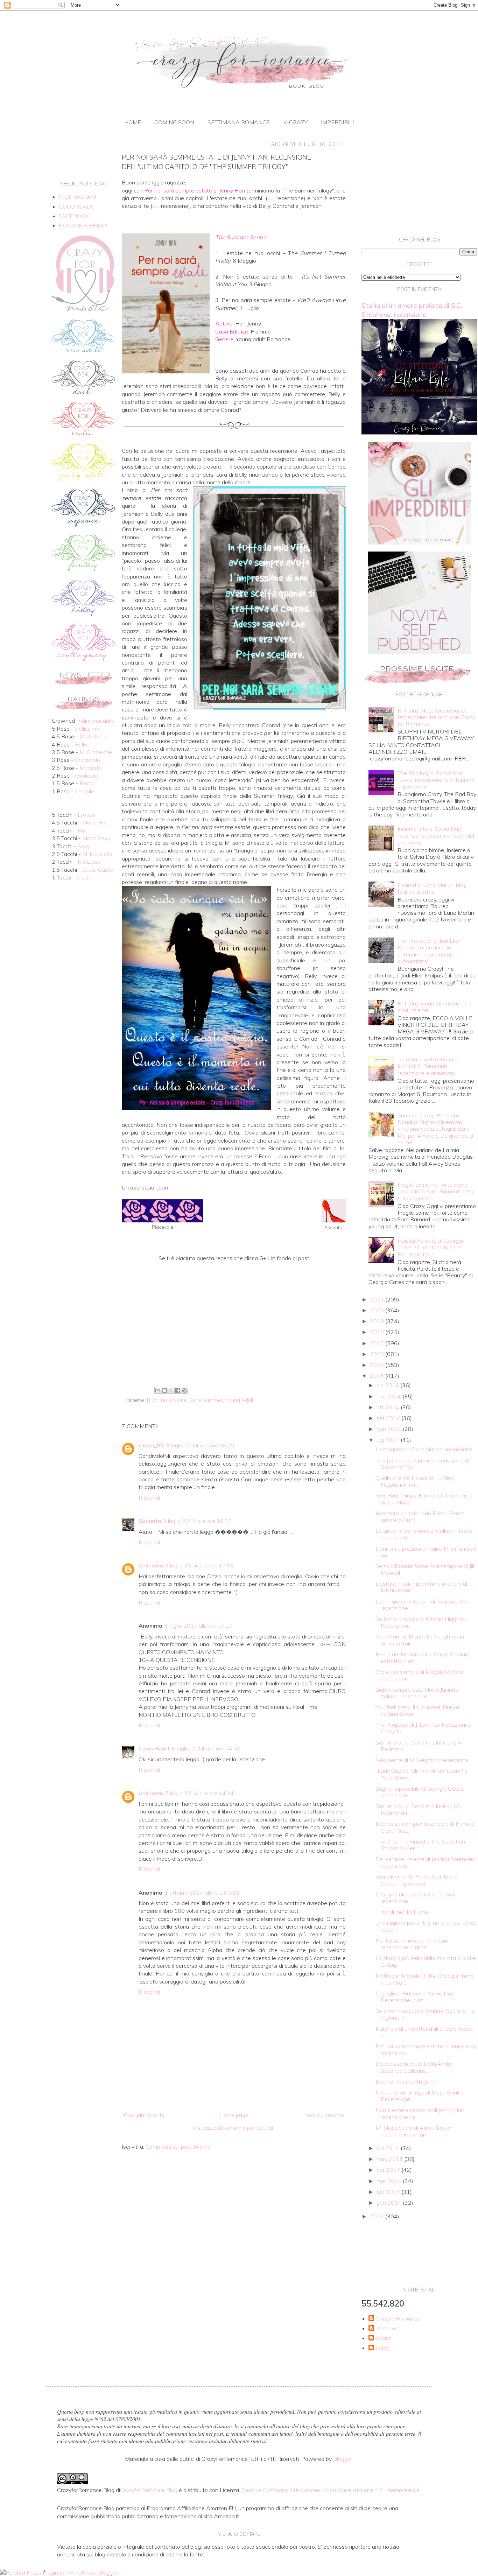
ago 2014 (390, 1429)
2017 (378, 1343)
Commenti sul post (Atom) (178, 2147)
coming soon (174, 122)
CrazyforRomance (398, 2319)
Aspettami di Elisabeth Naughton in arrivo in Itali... (420, 1640)
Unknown (151, 1565)
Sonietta (150, 1521)
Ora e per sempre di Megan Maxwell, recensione (421, 1675)
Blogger (343, 2459)
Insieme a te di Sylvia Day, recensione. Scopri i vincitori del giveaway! (436, 835)
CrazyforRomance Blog (149, 2490)
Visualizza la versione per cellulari (234, 2128)
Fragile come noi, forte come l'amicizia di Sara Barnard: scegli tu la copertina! (437, 1191)
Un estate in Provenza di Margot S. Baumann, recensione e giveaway (428, 1066)
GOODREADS (77, 206)
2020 (378, 1310)
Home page (234, 2115)
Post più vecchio (324, 2115)
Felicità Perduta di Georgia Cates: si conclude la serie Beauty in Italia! (430, 1247)
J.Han (153, 1400)
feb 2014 (389, 2192)
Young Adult (239, 1400)
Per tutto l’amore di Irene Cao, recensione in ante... (412, 1944)
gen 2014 (390, 2203)
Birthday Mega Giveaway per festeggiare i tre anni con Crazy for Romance (436, 717)
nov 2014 (389, 1396)
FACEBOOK (74, 216)
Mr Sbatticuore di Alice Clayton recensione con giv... (414, 2131)
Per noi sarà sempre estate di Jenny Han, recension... (426, 2049)
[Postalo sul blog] (164, 1390)
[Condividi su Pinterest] (184, 1390)
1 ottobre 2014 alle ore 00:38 (202, 1893)
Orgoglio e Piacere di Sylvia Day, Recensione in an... (415, 1997)
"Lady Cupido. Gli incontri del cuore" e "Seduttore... (421, 1774)
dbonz (383, 2338)
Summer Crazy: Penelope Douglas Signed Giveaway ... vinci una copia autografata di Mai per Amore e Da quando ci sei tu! (435, 1129)
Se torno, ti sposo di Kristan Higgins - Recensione (421, 1622)
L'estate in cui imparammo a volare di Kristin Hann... (421, 1587)
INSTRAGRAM (77, 197)
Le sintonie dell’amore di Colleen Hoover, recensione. (425, 1534)
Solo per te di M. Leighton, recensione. (423, 1760)
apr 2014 (389, 2170)
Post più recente (144, 2115)
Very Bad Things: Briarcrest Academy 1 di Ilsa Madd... (424, 1499)
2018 (378, 1332)
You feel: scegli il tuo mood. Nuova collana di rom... (417, 1710)
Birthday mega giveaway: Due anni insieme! (435, 1007)
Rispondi (149, 1498)
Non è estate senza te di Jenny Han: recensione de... (420, 2113)
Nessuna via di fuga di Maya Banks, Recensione (420, 2096)
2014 (378, 1376)
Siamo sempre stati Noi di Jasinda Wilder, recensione (417, 1693)
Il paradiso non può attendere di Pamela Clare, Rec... (425, 1827)
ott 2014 (389, 1407)
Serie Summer (206, 1400)
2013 (378, 2216)
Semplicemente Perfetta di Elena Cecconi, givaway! (417, 1880)
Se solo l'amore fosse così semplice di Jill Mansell (425, 1569)
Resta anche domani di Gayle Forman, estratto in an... (422, 1658)
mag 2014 (390, 2159)
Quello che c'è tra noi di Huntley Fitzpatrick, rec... (415, 1481)
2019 (378, 1321)
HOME (133, 122)
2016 (378, 1354)
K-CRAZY (295, 122)
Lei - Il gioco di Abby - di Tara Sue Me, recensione (422, 1605)
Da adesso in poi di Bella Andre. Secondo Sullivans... (415, 2067)
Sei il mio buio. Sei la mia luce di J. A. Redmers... (419, 1746)
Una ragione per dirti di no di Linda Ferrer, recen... (426, 1926)
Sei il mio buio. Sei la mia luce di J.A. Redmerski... (418, 1809)
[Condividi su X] (171, 1390)
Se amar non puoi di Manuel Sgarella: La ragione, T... (425, 2014)
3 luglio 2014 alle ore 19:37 (197, 1521)
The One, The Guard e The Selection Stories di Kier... (420, 1845)
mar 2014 (390, 2181)
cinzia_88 (151, 1445)
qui (271, 198)
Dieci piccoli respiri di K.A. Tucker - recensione (417, 1898)
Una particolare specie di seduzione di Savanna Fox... (422, 1464)
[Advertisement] (234, 1327)
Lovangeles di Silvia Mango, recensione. (424, 1449)
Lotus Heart (154, 1748)
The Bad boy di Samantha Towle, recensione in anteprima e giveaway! (436, 780)
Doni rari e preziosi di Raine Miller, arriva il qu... (426, 1552)
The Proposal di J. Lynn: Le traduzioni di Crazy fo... (424, 1728)
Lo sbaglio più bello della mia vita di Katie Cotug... (426, 1961)
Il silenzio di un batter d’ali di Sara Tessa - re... (426, 2032)
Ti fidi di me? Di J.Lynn (402, 1912)
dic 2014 (388, 1385)
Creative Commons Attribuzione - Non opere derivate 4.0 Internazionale (330, 2490)
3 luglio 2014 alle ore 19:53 (199, 1565)
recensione (174, 1400)
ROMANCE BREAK (83, 225)
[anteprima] (419, 542)
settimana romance (239, 122)
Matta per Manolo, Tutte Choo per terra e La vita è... (424, 1979)
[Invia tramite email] (158, 1390)
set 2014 (389, 1418)
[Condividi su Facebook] (178, 1390)
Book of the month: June (406, 2082)
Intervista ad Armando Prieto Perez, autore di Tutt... (420, 1517)
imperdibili (337, 122)
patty (382, 2348)
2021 (378, 1299)
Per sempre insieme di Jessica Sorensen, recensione (425, 1862)
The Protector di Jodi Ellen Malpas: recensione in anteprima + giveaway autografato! (430, 951)
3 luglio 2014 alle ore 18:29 (200, 1445)
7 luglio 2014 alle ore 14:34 (199, 1793)
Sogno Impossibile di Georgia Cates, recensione (420, 1792)
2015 (378, 1365)
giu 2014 (389, 2148)
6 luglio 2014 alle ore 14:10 (206, 1748)
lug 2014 (389, 1440)
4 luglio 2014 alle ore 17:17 (199, 1626)
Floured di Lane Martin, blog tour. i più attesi (432, 888)
